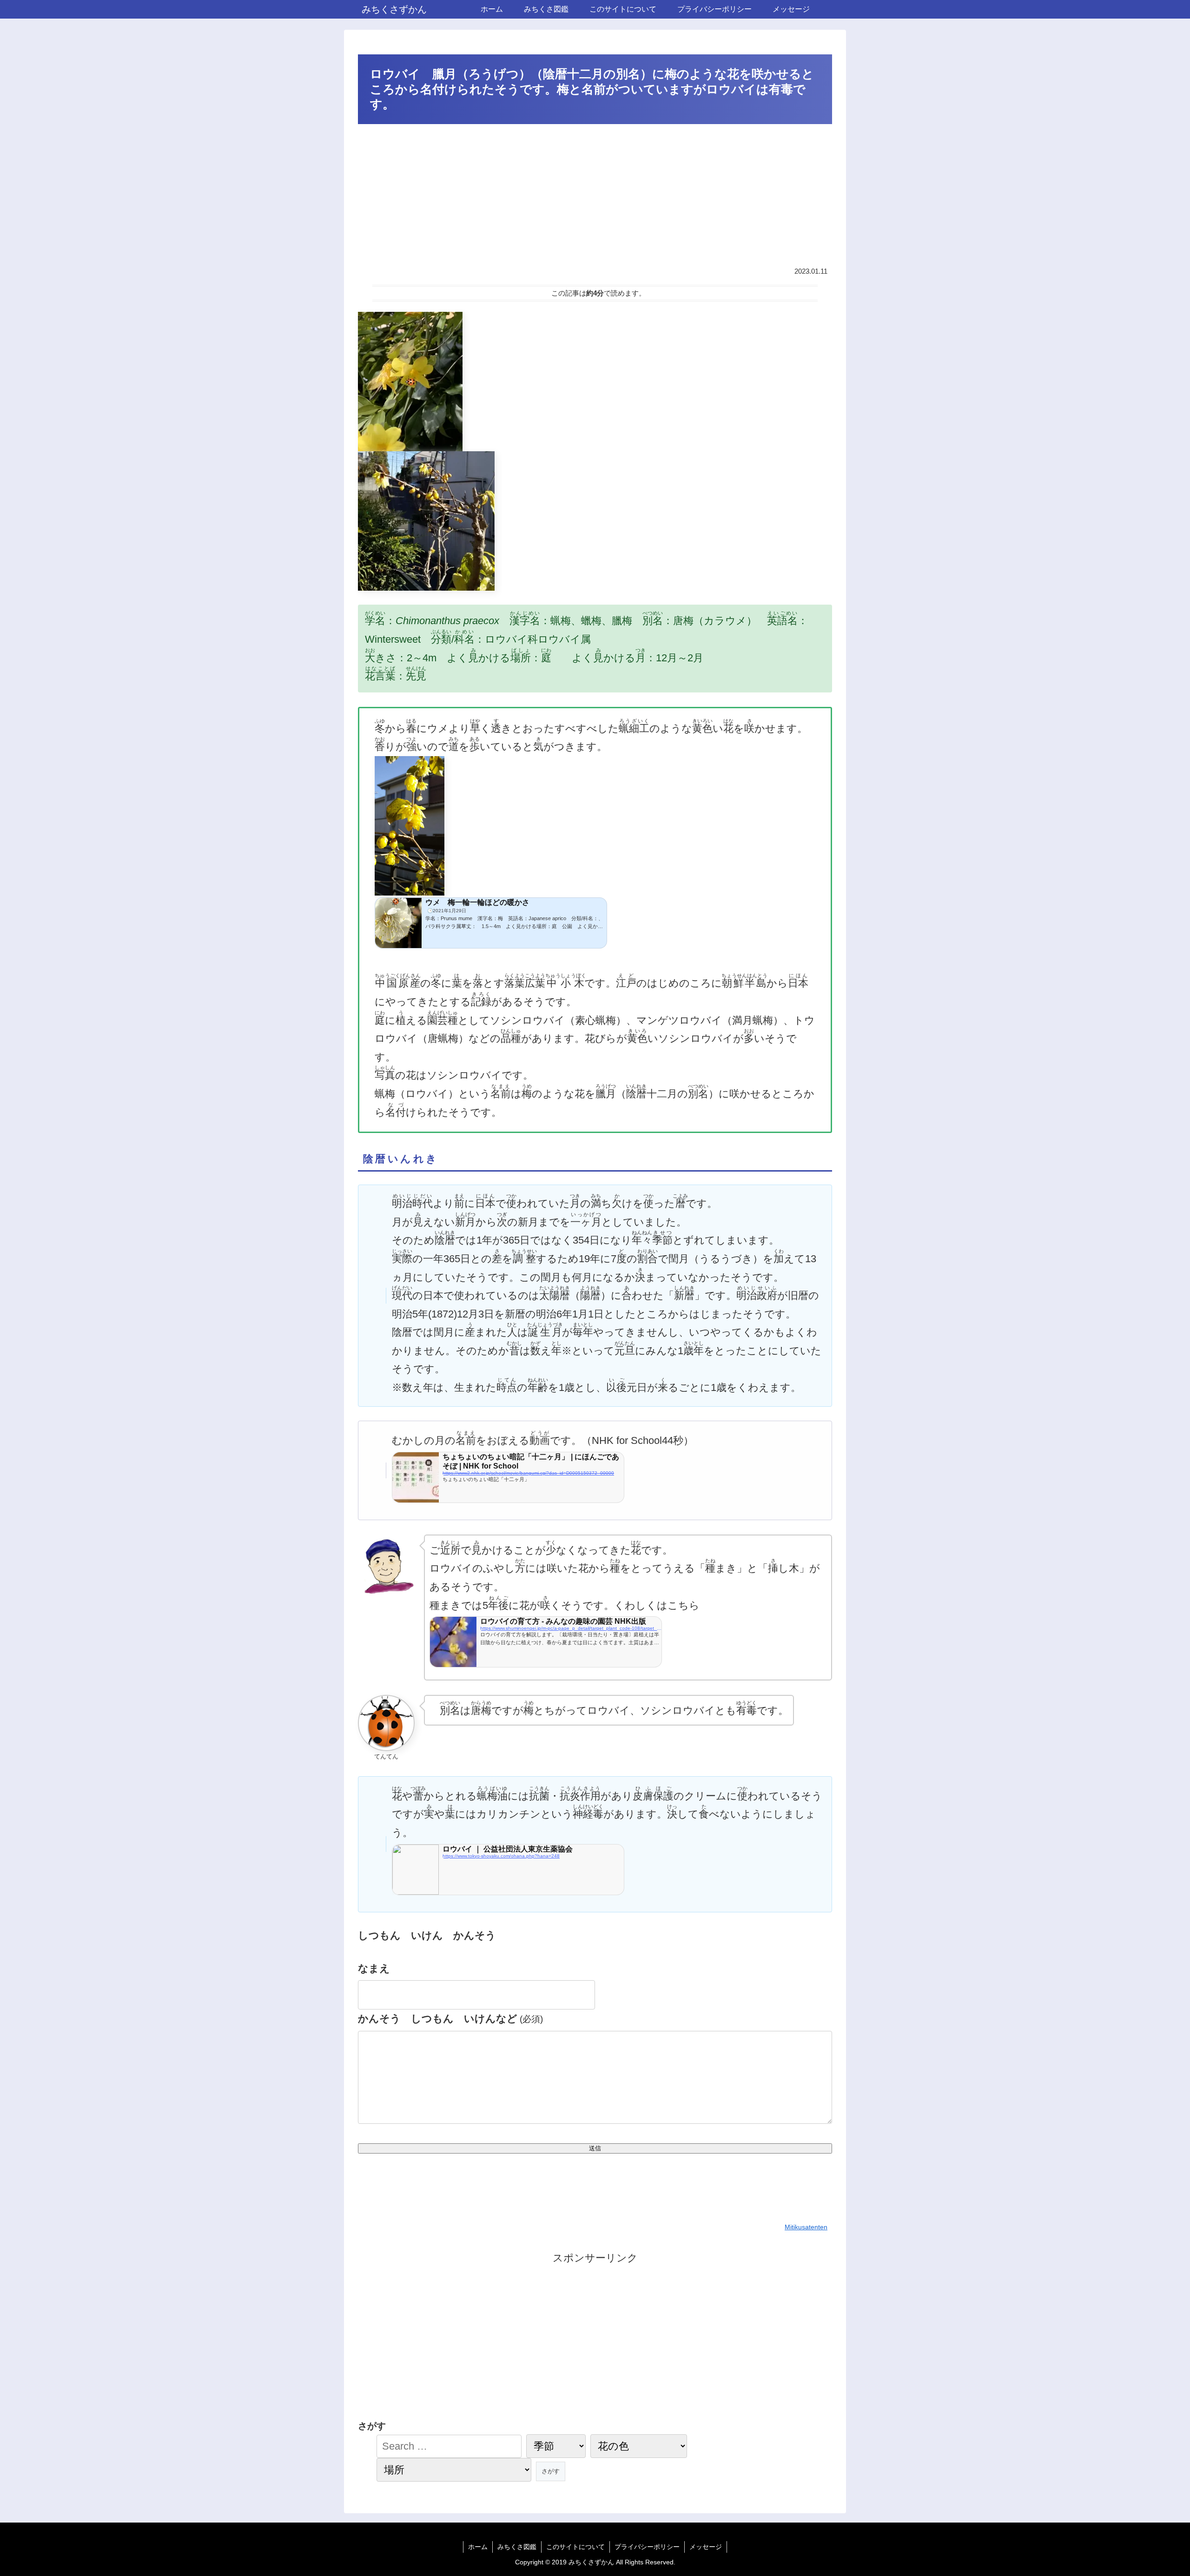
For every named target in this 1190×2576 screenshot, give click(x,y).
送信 (595, 2148)
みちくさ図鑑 (517, 2547)
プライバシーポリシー (647, 2547)
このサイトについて (575, 2547)
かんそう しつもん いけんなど (450, 2019)
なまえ (374, 1968)
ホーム (478, 2547)
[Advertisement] (595, 197)
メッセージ (706, 2547)
